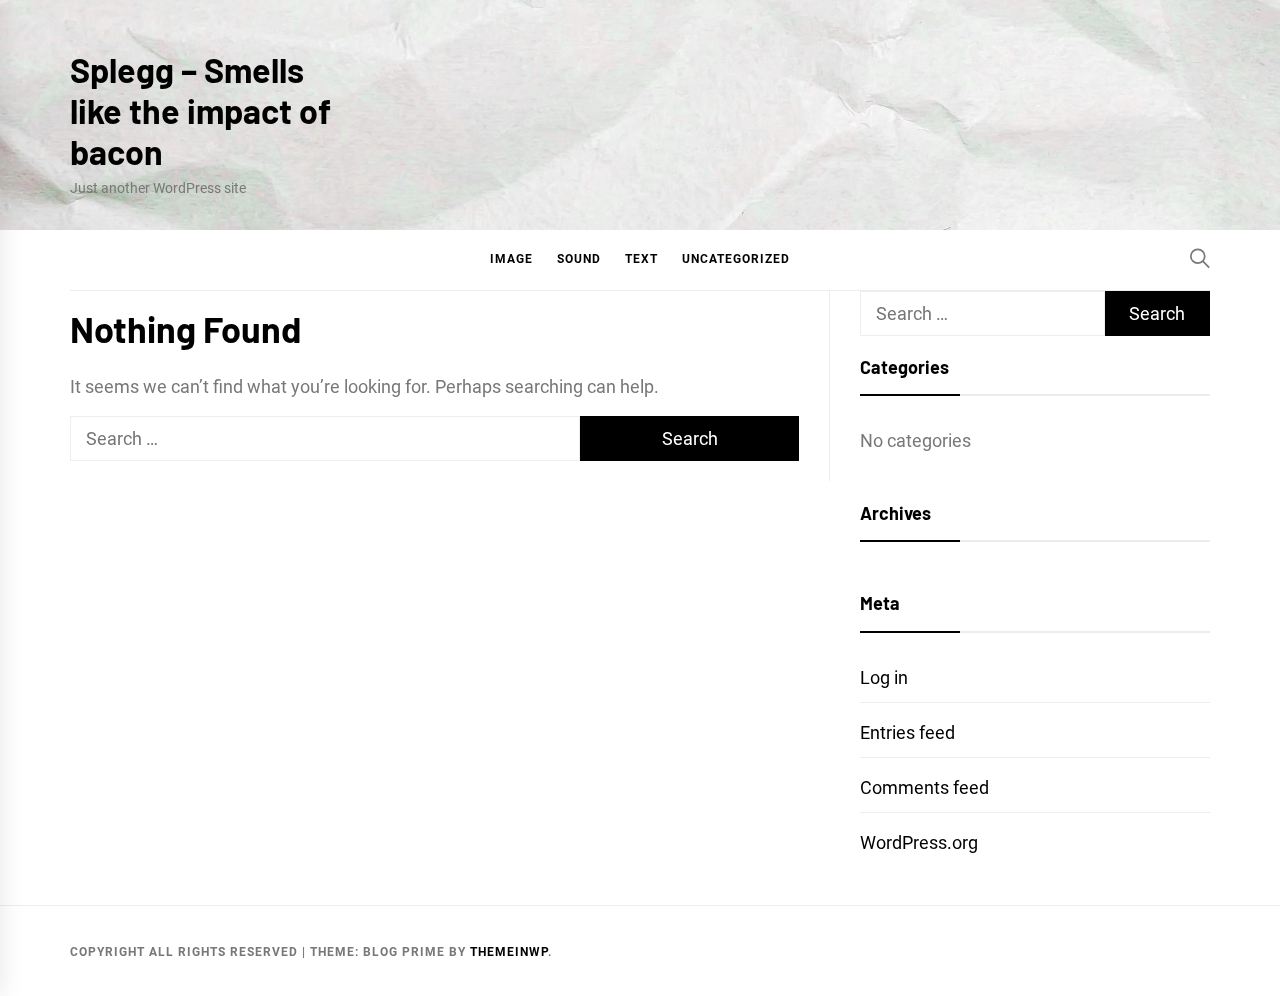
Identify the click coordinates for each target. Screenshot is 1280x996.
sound (579, 259)
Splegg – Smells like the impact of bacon (200, 110)
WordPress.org (919, 842)
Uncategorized (736, 259)
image (511, 259)
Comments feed (924, 787)
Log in (884, 677)
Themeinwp (509, 952)
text (641, 259)
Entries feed (907, 732)
